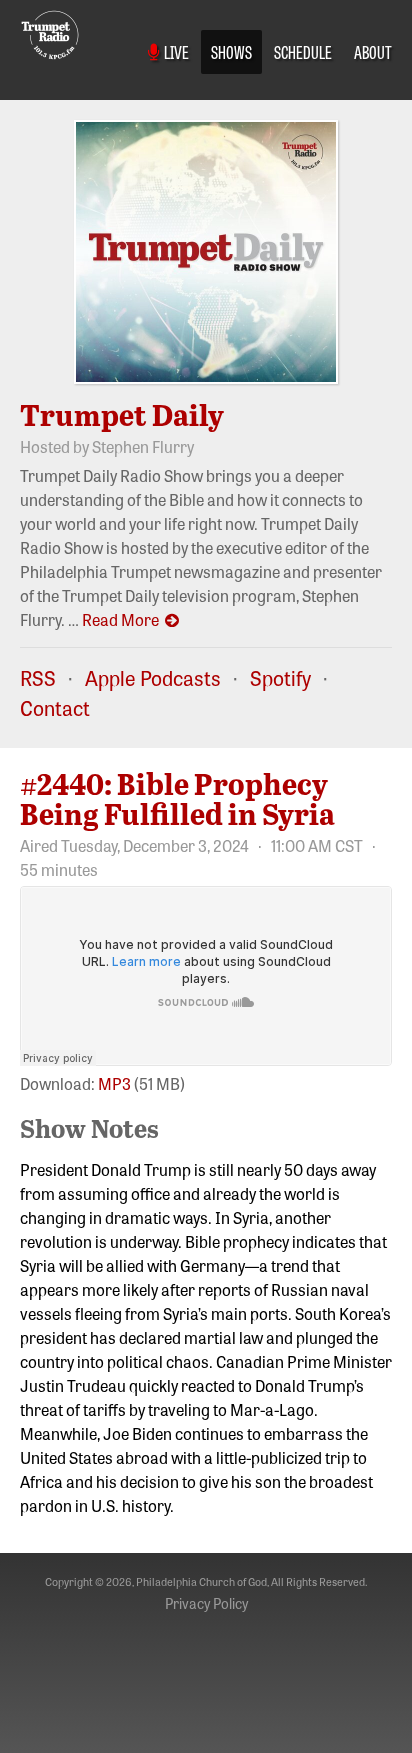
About (373, 51)
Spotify (280, 677)
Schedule (303, 51)
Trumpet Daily (122, 414)
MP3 (114, 1083)
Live (174, 51)
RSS (38, 677)
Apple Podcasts (153, 677)
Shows (231, 51)
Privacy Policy (206, 1603)
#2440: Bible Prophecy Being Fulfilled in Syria (177, 798)
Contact (55, 707)
